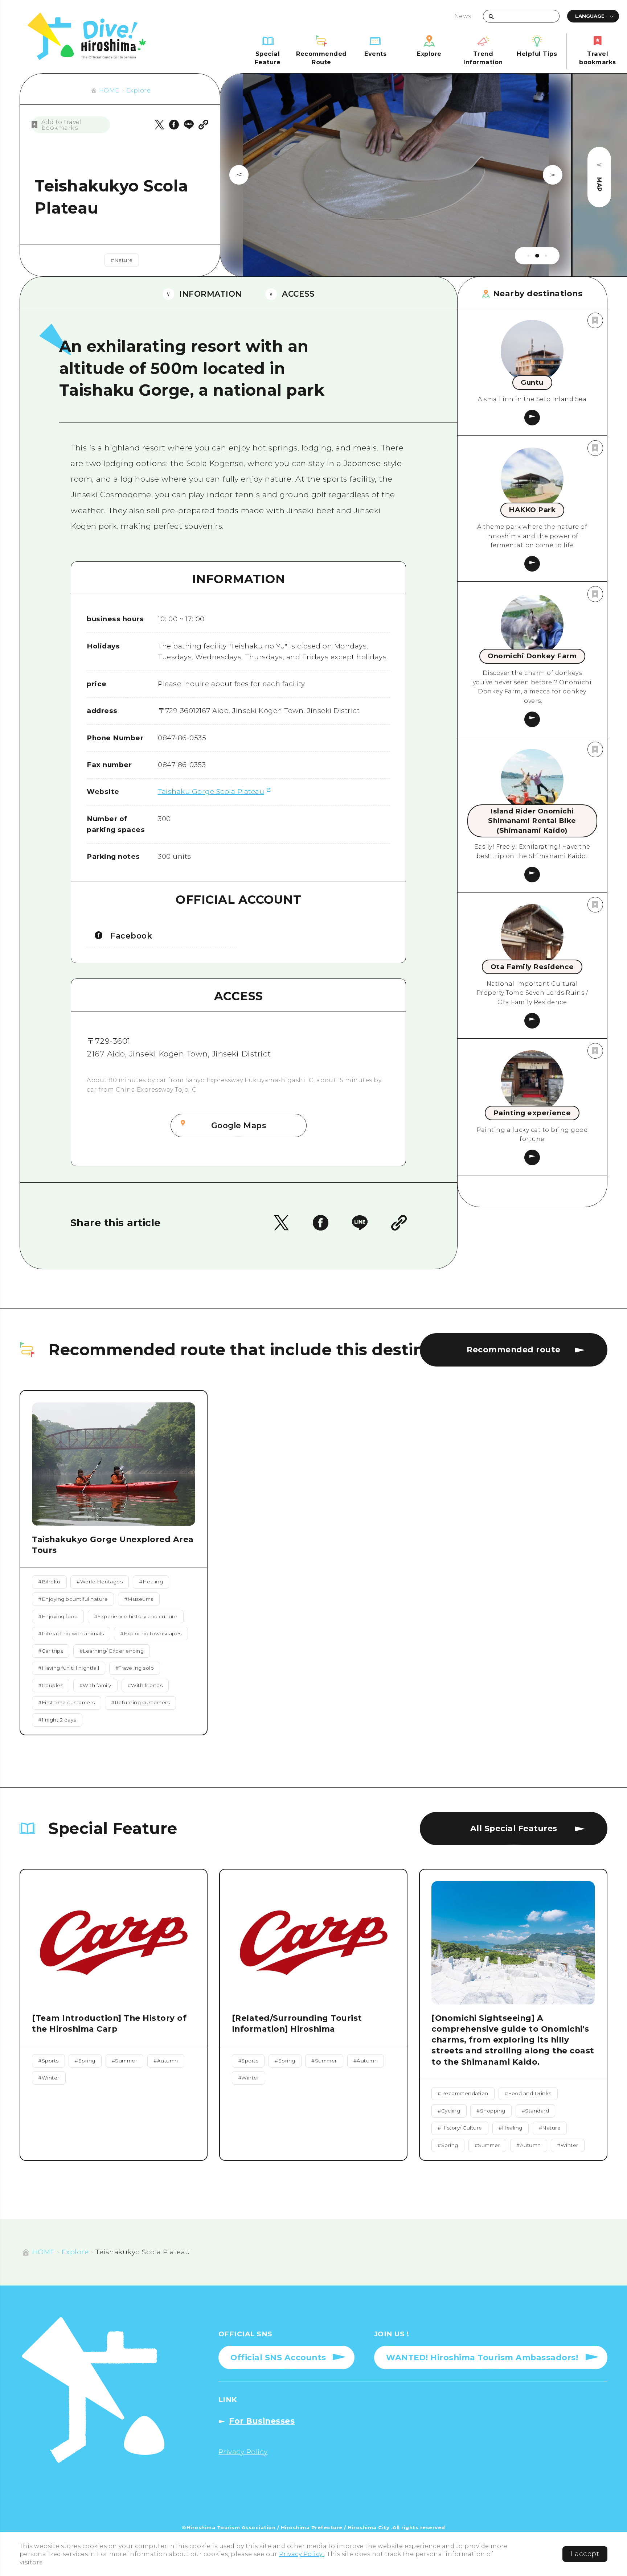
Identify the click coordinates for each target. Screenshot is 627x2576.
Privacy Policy (302, 2554)
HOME (109, 90)
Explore (139, 90)
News (463, 16)
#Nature (122, 260)
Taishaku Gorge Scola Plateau (211, 792)
